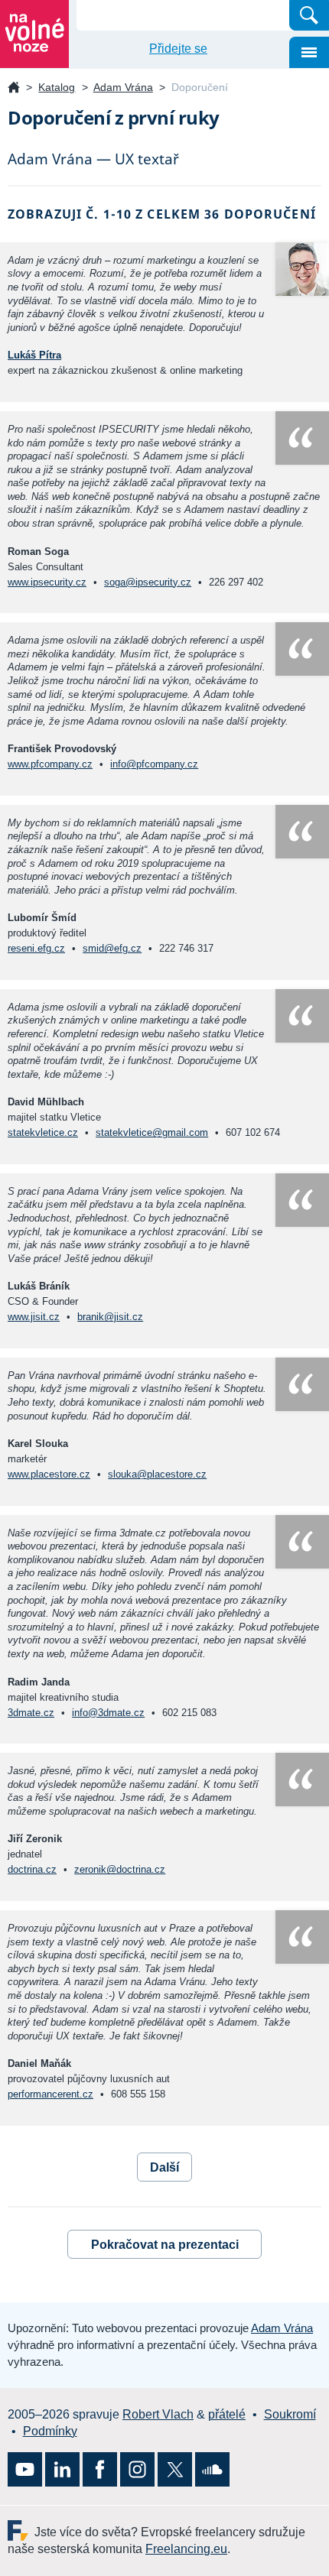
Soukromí (290, 2414)
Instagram (137, 2469)
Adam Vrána (123, 87)
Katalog (57, 87)
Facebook (100, 2469)
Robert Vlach (158, 2414)
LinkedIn (62, 2469)
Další (164, 2167)
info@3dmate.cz (108, 1713)
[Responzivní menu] (309, 52)
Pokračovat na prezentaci (165, 2245)
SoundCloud (212, 2469)
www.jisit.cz (34, 1317)
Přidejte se (178, 49)
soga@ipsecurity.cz (148, 582)
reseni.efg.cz (36, 948)
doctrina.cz (32, 1869)
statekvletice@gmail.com (152, 1132)
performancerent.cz (50, 2094)
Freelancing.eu (21, 2531)
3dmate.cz (31, 1713)
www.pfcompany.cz (50, 764)
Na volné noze (14, 88)
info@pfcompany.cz (154, 764)
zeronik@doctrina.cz (120, 1869)
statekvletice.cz (43, 1132)
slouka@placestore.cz (157, 1474)
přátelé (227, 2414)
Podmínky (50, 2431)
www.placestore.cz (49, 1474)
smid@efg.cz (112, 948)
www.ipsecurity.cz (47, 582)
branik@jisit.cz (110, 1317)
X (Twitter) (175, 2469)
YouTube (25, 2469)
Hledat (309, 15)
